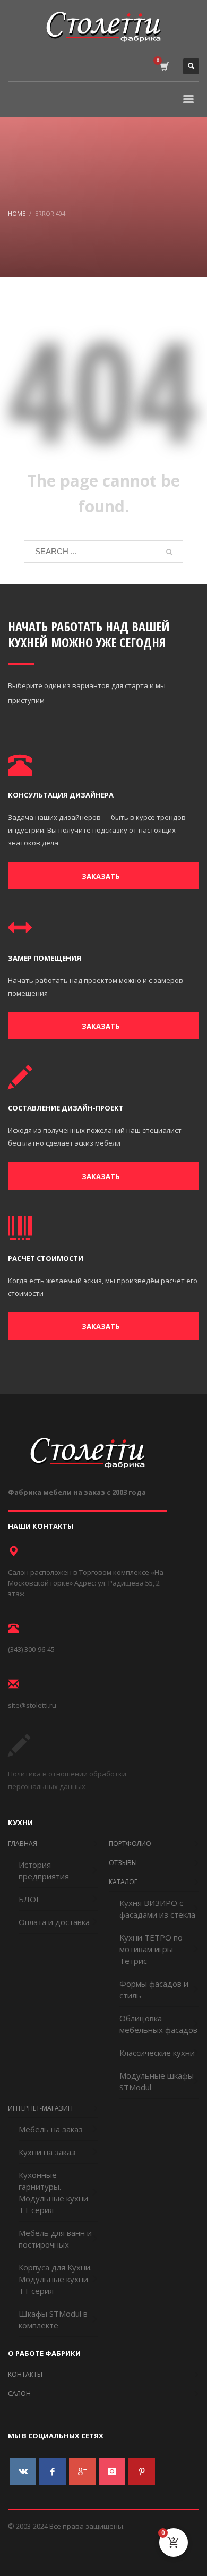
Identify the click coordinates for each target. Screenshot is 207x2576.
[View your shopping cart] (164, 67)
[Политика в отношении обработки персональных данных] (19, 1753)
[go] (169, 552)
